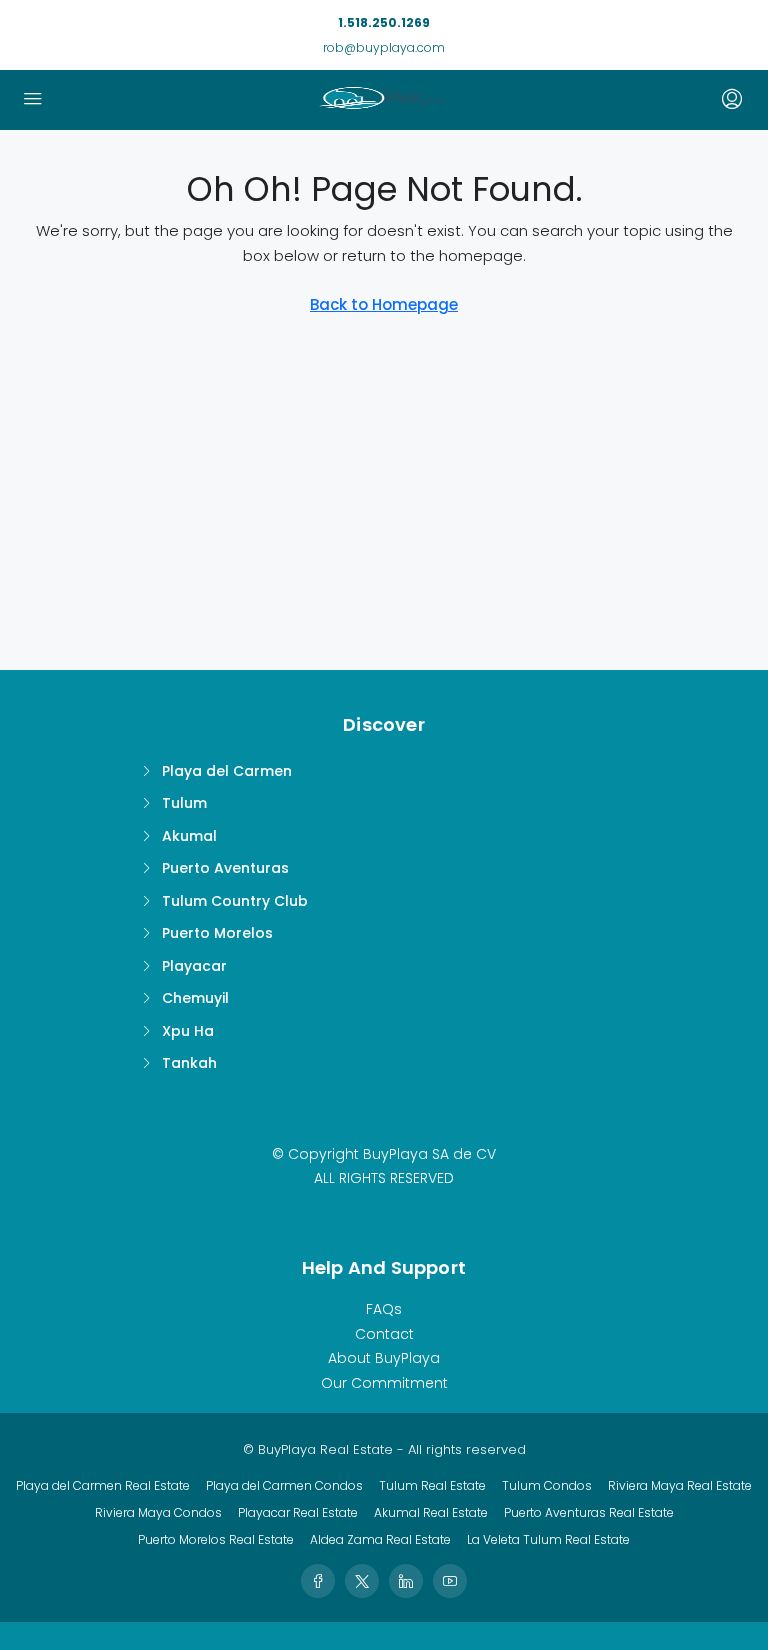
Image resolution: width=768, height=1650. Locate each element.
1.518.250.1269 (384, 22)
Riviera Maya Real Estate (680, 1485)
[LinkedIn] (406, 1581)
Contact (384, 1334)
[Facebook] (318, 1581)
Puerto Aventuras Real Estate (589, 1512)
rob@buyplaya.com (384, 47)
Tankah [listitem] (189, 1063)
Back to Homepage (384, 304)
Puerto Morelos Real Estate (216, 1539)
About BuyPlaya (384, 1358)
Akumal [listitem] (189, 836)
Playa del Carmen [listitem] (227, 771)
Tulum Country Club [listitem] (235, 901)
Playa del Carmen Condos (284, 1485)
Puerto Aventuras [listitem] (225, 868)
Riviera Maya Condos (158, 1512)
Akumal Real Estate (431, 1512)
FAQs (384, 1309)
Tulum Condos (547, 1485)
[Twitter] (362, 1581)
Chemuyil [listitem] (195, 998)
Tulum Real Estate (432, 1485)
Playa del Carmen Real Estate (103, 1485)
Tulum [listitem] (184, 803)
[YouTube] (450, 1581)
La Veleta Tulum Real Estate (548, 1539)
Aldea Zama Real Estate (380, 1539)
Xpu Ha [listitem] (188, 1031)
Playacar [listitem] (194, 966)
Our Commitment (384, 1383)
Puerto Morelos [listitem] (217, 933)
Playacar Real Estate (298, 1512)
